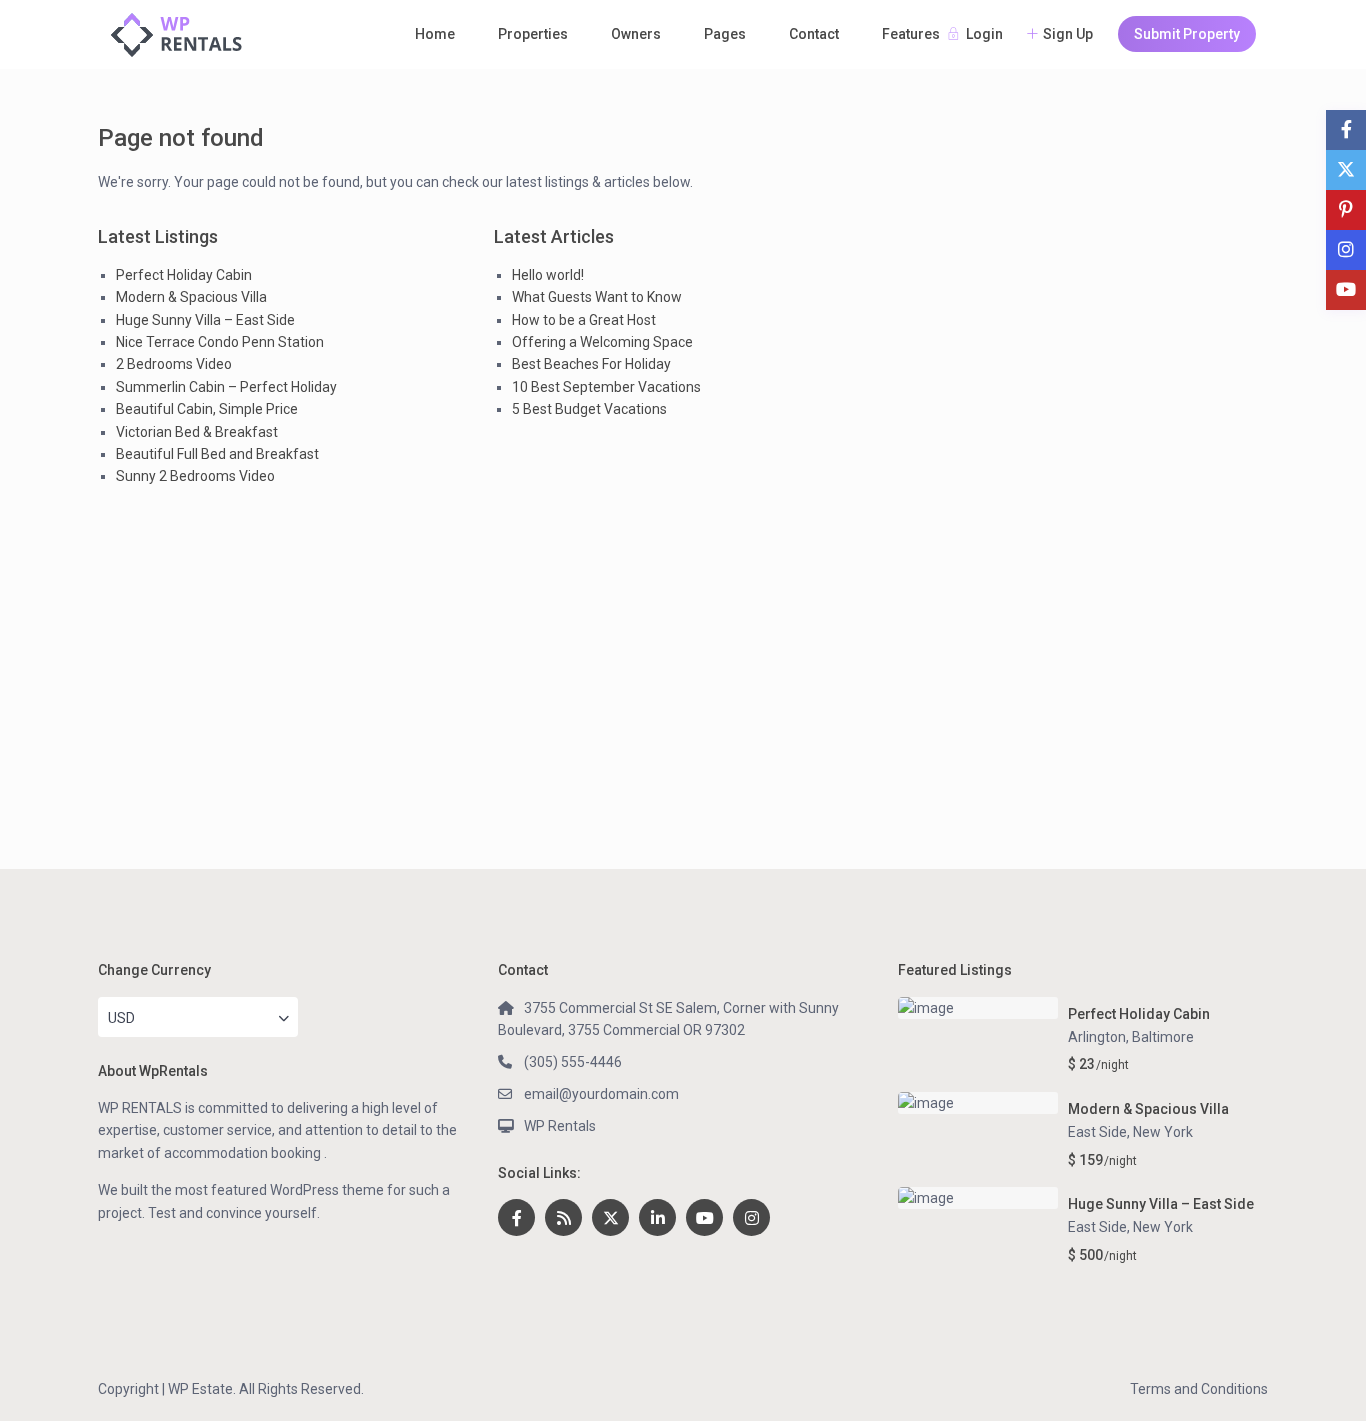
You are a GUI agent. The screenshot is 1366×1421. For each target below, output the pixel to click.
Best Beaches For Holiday (591, 364)
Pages (725, 34)
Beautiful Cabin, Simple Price (207, 409)
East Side (1097, 1132)
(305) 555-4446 (573, 1062)
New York (1163, 1132)
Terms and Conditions (1199, 1389)
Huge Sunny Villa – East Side (205, 320)
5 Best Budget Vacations (589, 409)
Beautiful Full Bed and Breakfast (217, 454)
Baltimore (1163, 1037)
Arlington (1097, 1037)
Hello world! (548, 275)
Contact (814, 34)
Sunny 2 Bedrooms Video (195, 476)
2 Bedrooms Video (174, 364)
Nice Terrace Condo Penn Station (220, 342)
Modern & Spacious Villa (191, 297)
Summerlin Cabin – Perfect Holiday (226, 387)
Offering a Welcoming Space (602, 342)
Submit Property (1187, 34)
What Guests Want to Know (597, 297)
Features (911, 34)
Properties (533, 34)
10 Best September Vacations (606, 387)
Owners (636, 34)
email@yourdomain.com (601, 1094)
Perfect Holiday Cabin (184, 275)
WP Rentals (560, 1126)
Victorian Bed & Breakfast (197, 432)
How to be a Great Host (584, 320)
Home (435, 34)
